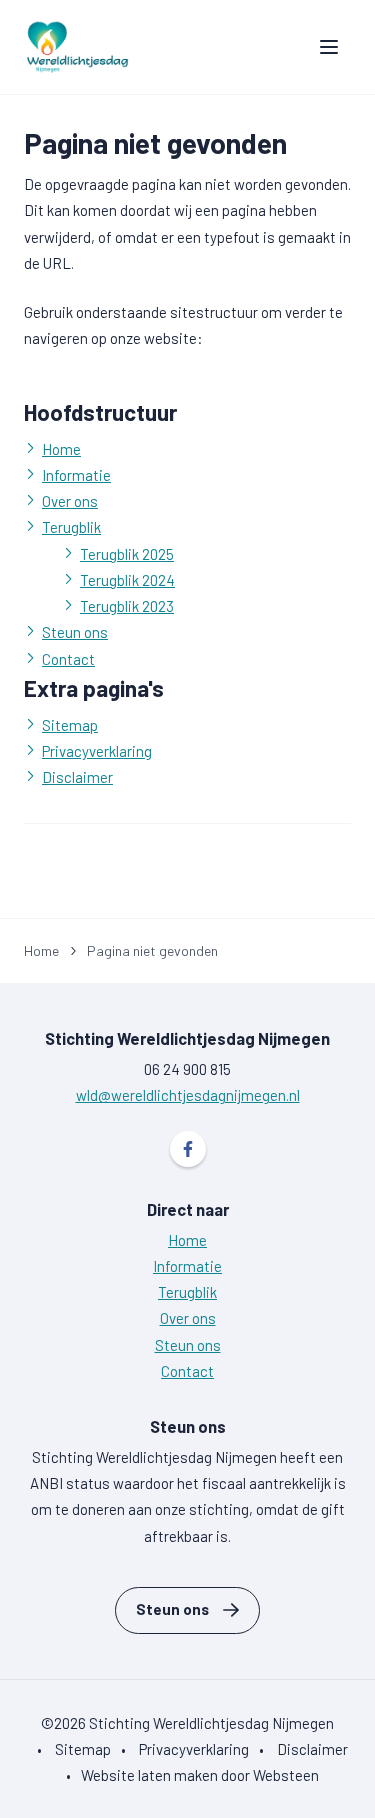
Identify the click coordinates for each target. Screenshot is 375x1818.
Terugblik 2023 (127, 606)
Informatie (76, 475)
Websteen (286, 1775)
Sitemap (70, 725)
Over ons (70, 501)
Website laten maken (149, 1775)
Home (61, 449)
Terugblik (71, 527)
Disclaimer (77, 777)
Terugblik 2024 (127, 580)
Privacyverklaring (97, 751)
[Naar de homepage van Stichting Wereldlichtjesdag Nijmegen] (77, 47)
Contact (68, 659)
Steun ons (75, 632)
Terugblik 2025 (127, 554)
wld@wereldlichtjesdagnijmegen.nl (188, 1095)
